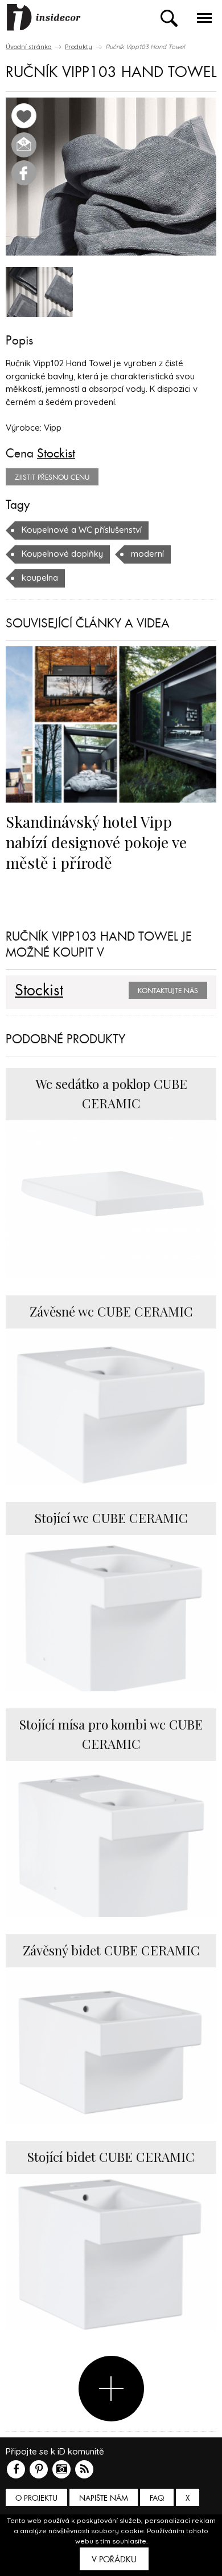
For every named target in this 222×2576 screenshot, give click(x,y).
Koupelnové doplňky (62, 554)
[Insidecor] (44, 18)
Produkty (79, 47)
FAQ (157, 2498)
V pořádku (114, 2559)
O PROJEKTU (36, 2498)
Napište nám (104, 2498)
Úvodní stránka (29, 47)
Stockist (56, 453)
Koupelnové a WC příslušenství (82, 530)
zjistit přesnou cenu (52, 477)
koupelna (40, 578)
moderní (147, 554)
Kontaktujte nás (168, 991)
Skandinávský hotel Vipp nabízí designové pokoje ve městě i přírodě (96, 842)
